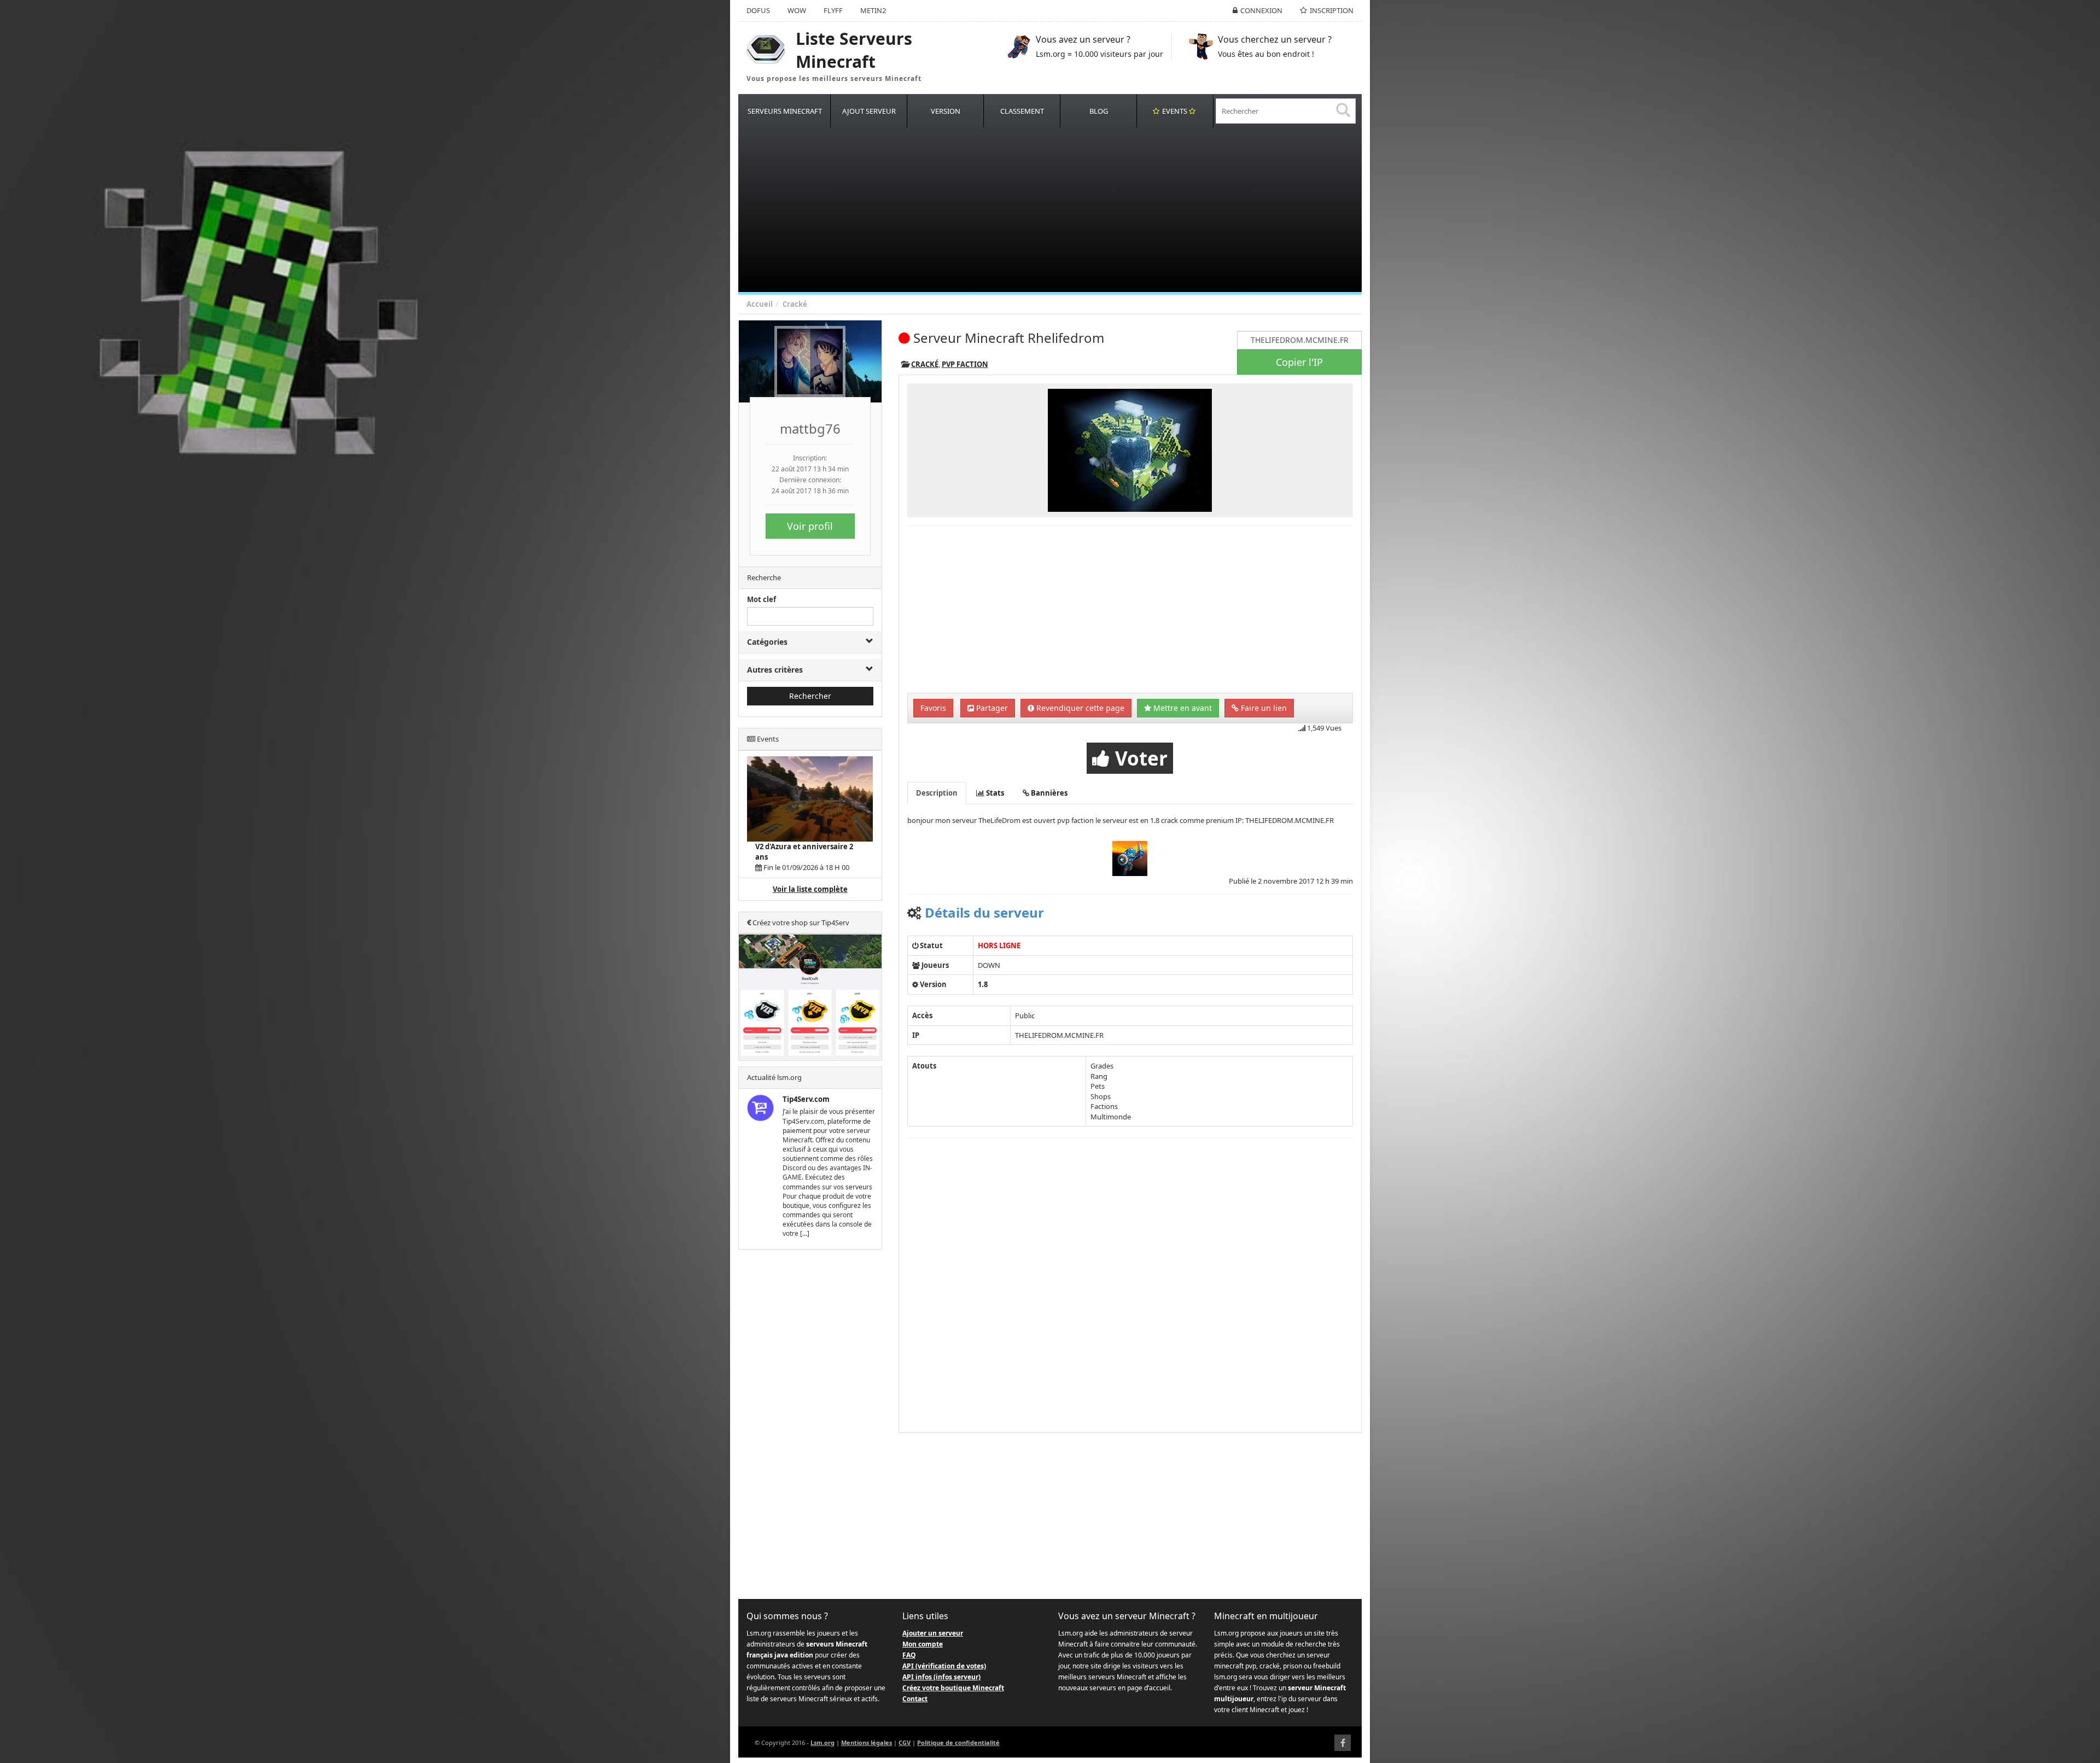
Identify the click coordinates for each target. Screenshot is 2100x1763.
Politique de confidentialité (958, 1742)
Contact (915, 1699)
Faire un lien (1263, 708)
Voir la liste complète (810, 889)
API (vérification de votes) (944, 1666)
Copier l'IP (1299, 362)
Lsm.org (822, 1742)
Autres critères (775, 670)
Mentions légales (867, 1742)
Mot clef (762, 599)
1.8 (983, 984)
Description (937, 793)
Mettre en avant (1182, 708)
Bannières (1048, 793)
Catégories (767, 642)
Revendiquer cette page (1079, 708)
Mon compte (923, 1644)
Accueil (760, 304)
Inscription (1332, 10)
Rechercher (810, 696)
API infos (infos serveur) (941, 1677)
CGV (905, 1742)
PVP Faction (965, 364)
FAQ (909, 1655)
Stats (994, 793)
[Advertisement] (1066, 210)
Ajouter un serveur (933, 1633)
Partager (991, 708)
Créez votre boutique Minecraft (953, 1688)
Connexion (1261, 10)
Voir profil (810, 526)
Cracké (795, 304)
